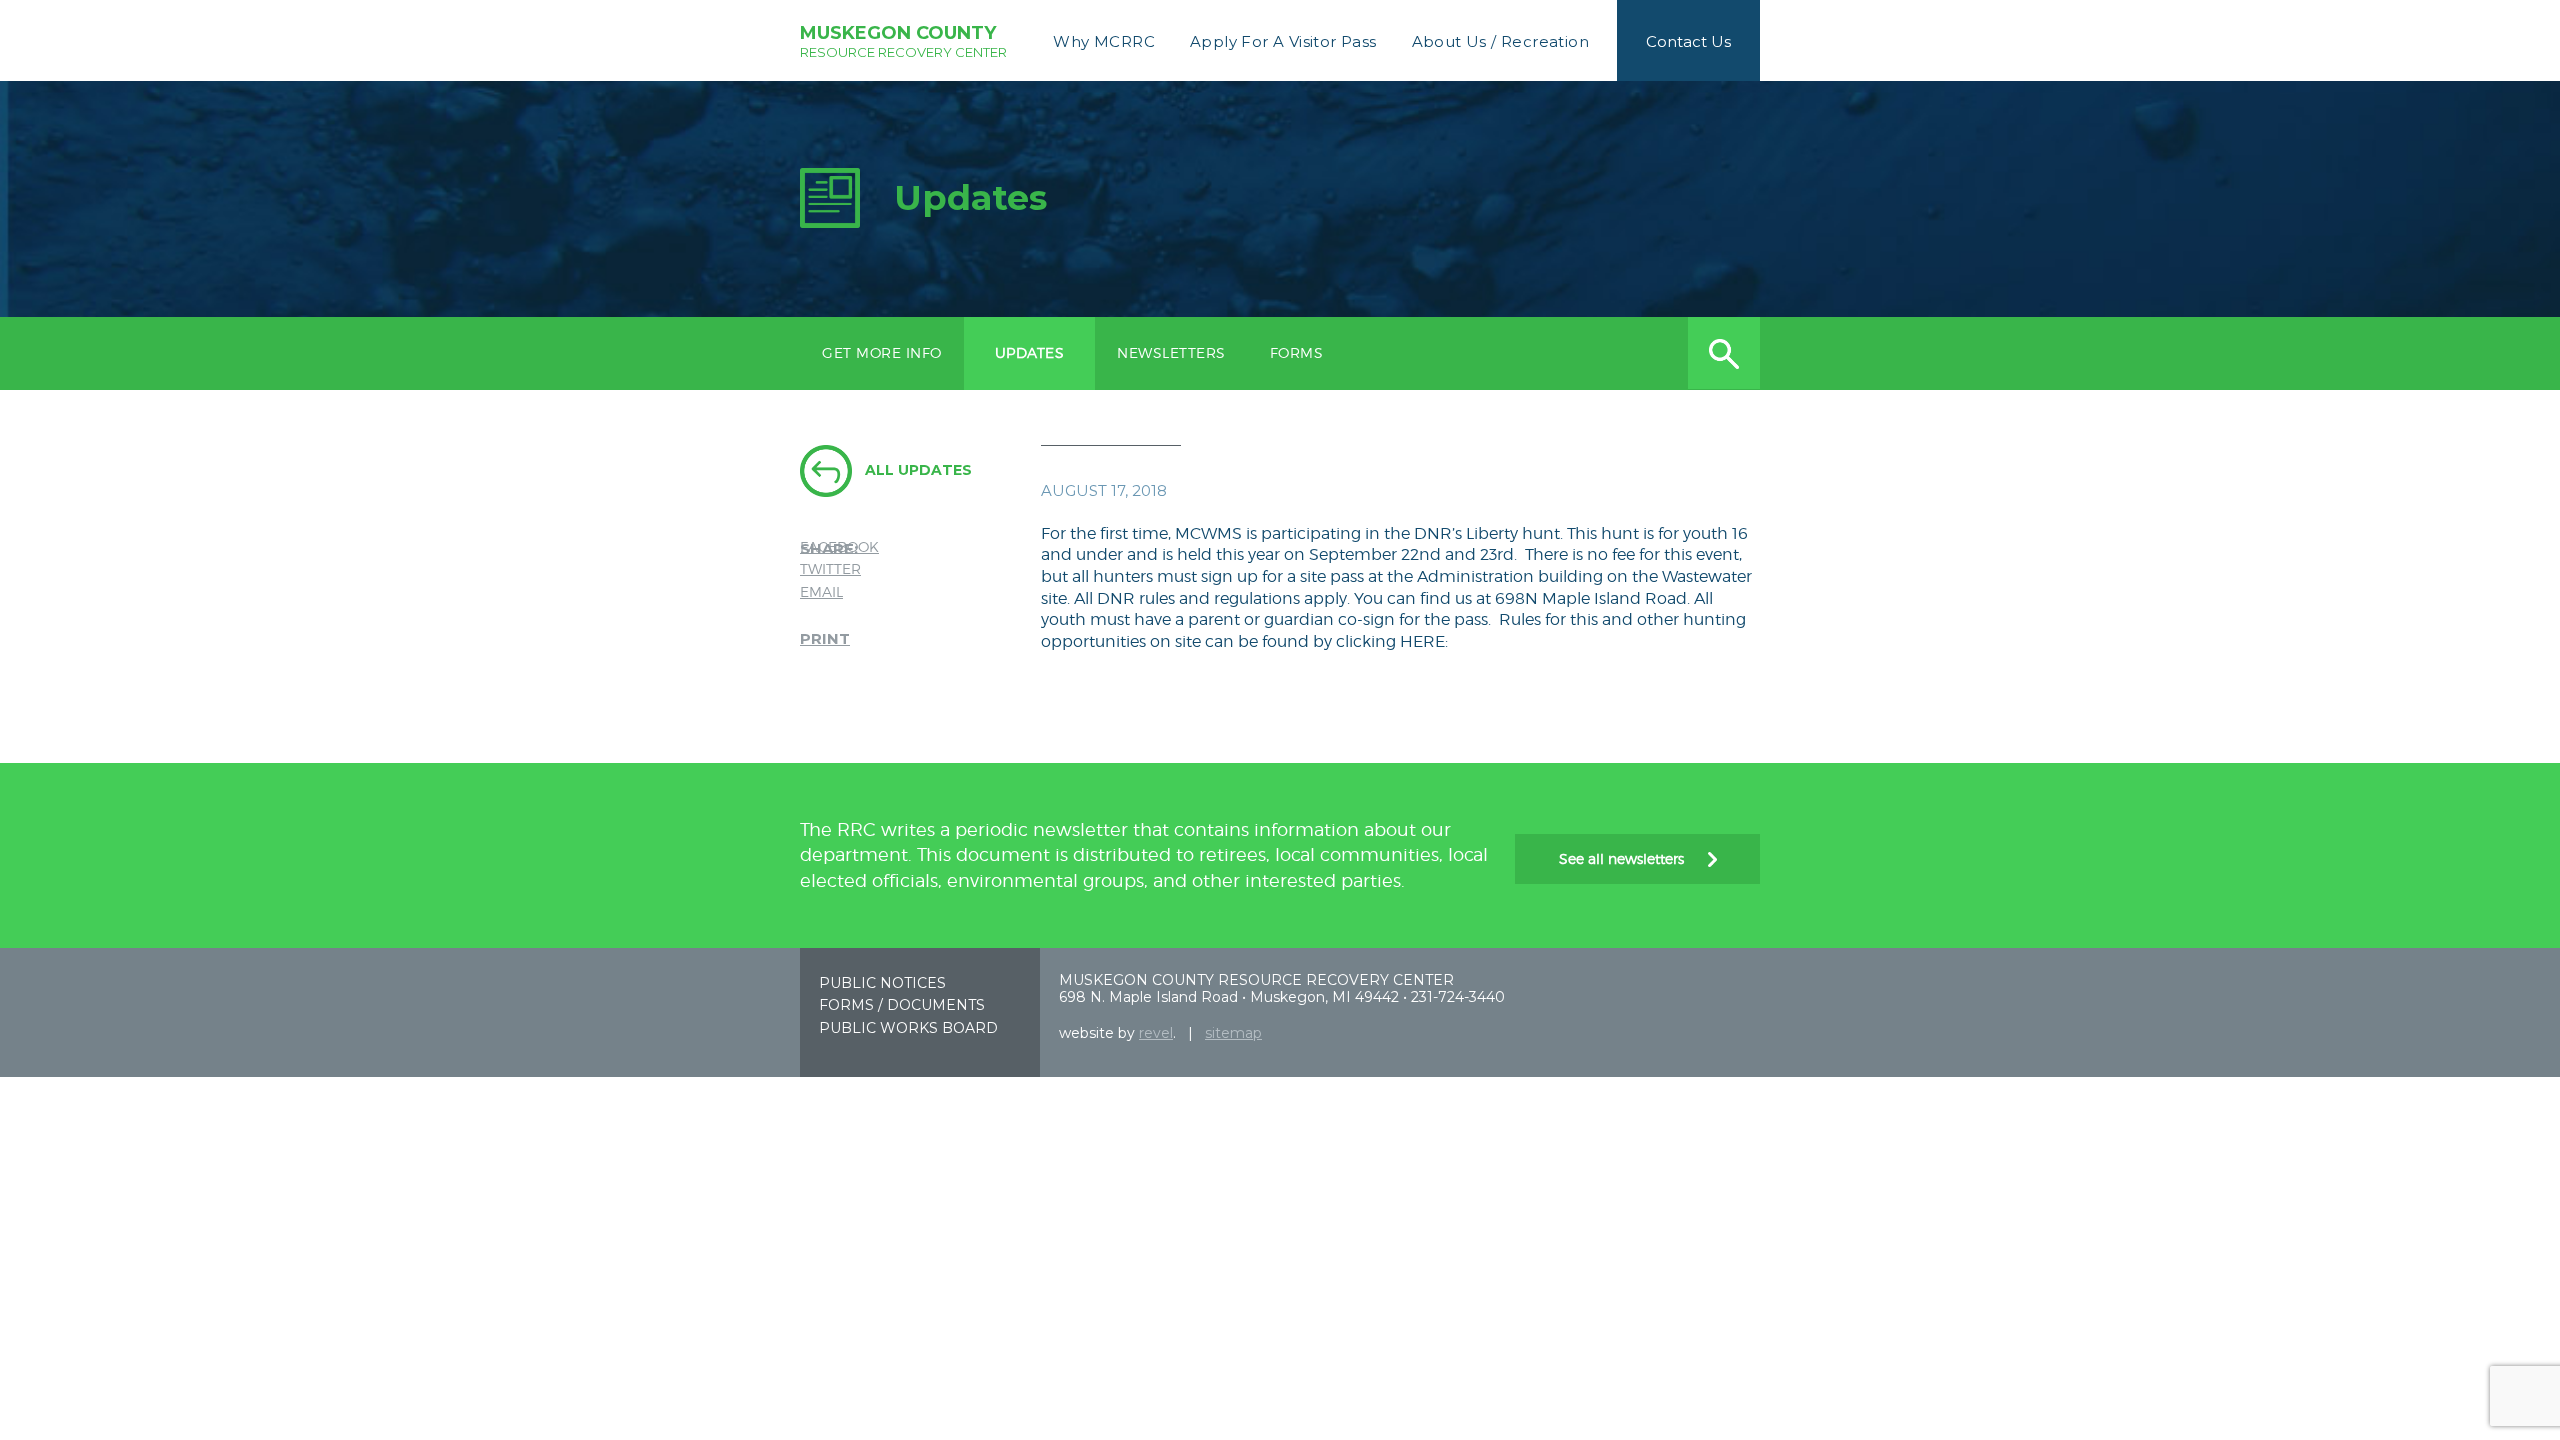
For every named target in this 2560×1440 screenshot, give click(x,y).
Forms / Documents (902, 1005)
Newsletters (1171, 352)
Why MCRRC (1104, 41)
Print (825, 638)
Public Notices (882, 983)
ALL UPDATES (918, 470)
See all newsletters (1623, 858)
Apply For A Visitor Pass (1283, 41)
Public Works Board (908, 1028)
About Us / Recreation (1500, 41)
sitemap (1233, 1033)
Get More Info (882, 352)
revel (1156, 1033)
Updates (1030, 352)
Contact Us (1688, 41)
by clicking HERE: (1380, 641)
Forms (1297, 352)
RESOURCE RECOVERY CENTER (903, 41)
